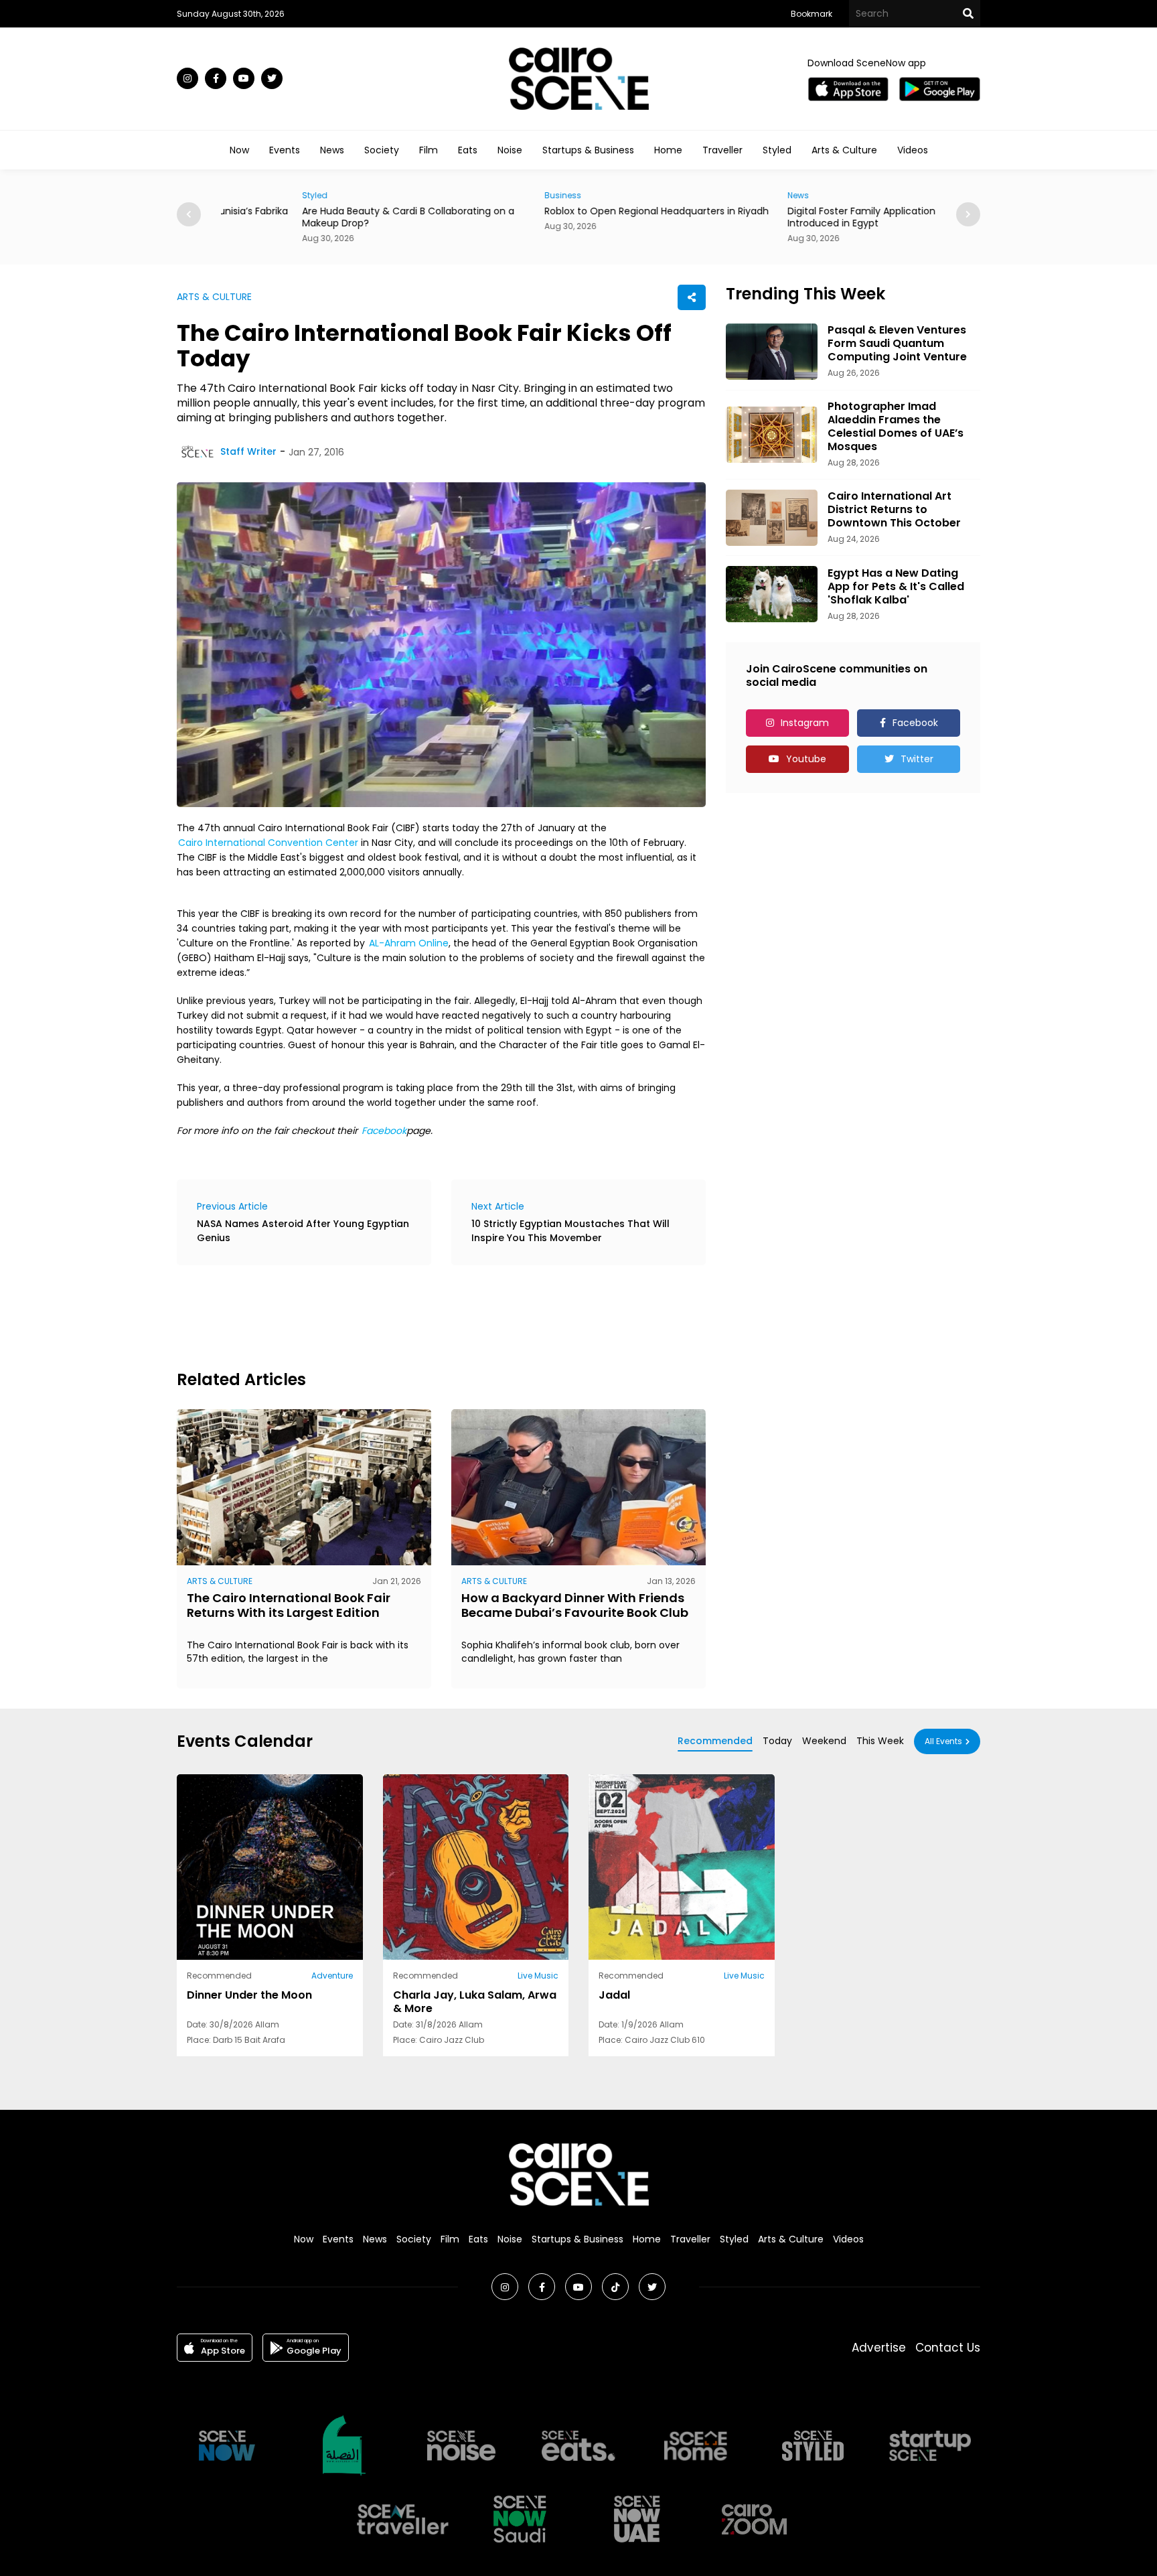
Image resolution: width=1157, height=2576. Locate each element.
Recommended (715, 1741)
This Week (880, 1741)
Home (668, 150)
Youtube (806, 759)
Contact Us (948, 2348)
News (332, 150)
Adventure (332, 1976)
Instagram (805, 723)
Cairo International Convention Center (268, 843)
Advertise (879, 2348)
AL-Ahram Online (409, 943)
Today (777, 1741)
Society (382, 150)
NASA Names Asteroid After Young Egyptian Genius (303, 1231)
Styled (777, 150)
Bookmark (812, 14)
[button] (968, 214)
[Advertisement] (420, 1315)
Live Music (538, 1976)
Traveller (722, 150)
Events (285, 150)
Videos (913, 150)
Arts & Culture (844, 150)
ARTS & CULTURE (214, 297)
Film (429, 150)
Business (482, 195)
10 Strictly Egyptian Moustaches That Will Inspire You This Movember (570, 1231)
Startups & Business (588, 150)
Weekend (824, 1741)
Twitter (917, 759)
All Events (943, 1741)
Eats (468, 150)
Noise (510, 150)
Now (239, 150)
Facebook (384, 1131)
